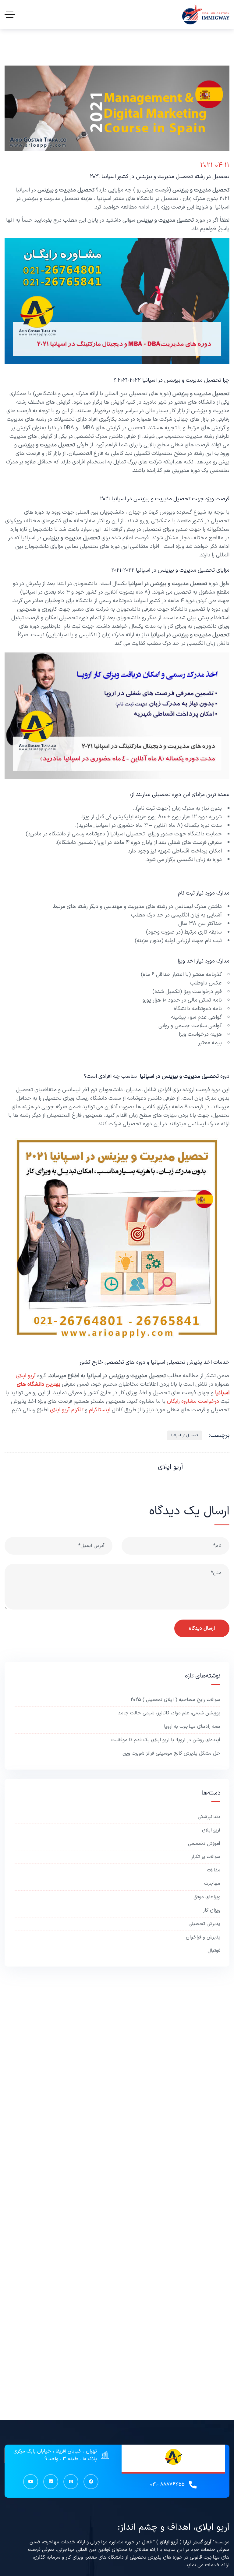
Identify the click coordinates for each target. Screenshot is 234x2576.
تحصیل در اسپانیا (184, 1435)
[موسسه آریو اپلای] (206, 14)
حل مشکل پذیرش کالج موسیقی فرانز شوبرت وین (171, 1753)
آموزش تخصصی (204, 1844)
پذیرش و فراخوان (203, 1937)
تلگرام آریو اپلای (67, 1410)
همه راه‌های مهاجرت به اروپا (192, 1727)
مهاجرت (212, 1884)
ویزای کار (212, 1910)
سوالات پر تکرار (206, 1857)
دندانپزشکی (209, 1817)
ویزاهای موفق (207, 1897)
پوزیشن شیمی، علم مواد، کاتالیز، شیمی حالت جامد (169, 1713)
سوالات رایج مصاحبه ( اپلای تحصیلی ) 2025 (175, 1700)
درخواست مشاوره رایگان (193, 1401)
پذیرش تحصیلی (204, 1924)
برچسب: (219, 1435)
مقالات (214, 1870)
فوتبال (214, 1951)
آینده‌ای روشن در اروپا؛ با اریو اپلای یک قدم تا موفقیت (166, 1740)
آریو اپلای (27, 1376)
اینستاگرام (100, 1410)
